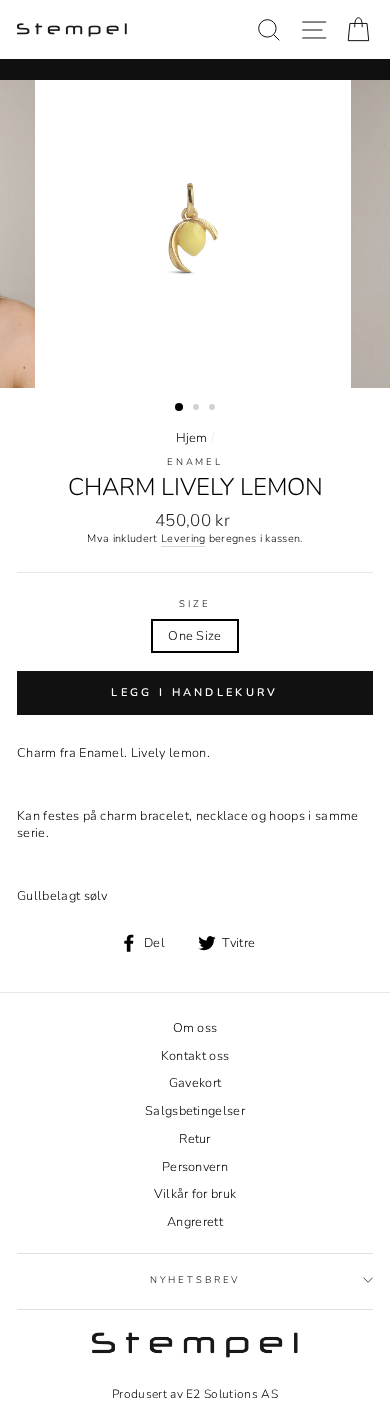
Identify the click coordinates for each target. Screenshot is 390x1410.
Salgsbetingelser (195, 1111)
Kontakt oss (195, 1056)
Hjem (192, 438)
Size (194, 604)
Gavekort (195, 1083)
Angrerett (195, 1222)
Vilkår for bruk (195, 1194)
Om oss (195, 1028)
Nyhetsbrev (195, 1279)
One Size (195, 636)
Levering (183, 539)
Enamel (195, 461)
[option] (195, 234)
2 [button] (198, 409)
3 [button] (214, 409)
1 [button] (180, 408)
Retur (195, 1139)
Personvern (195, 1167)
